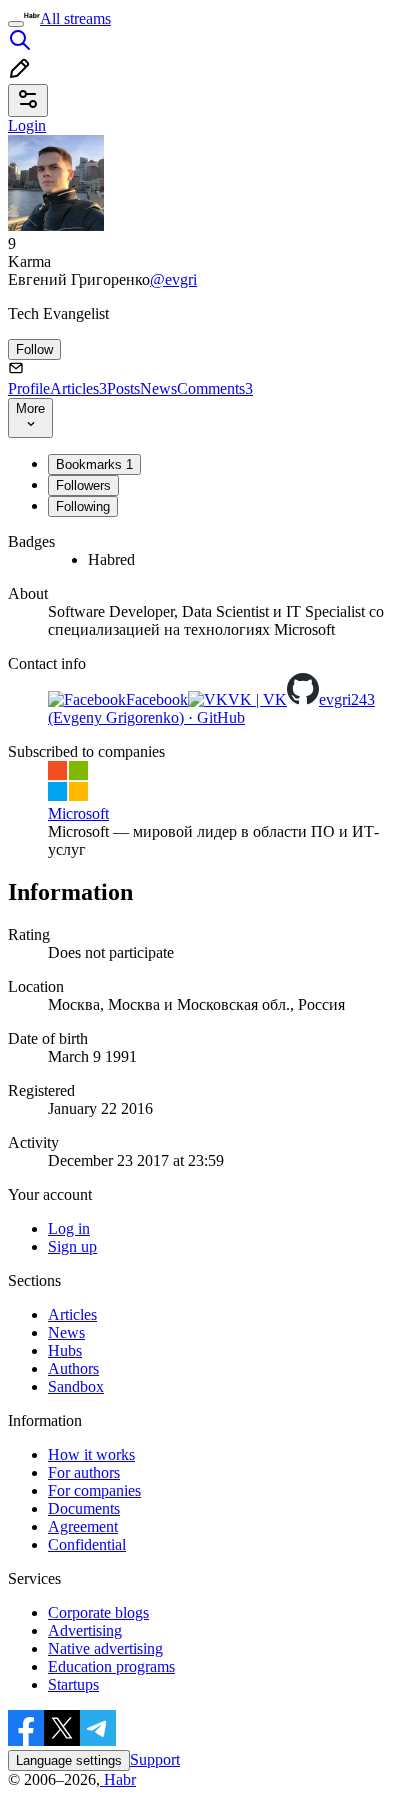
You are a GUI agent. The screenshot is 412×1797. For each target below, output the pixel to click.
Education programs (111, 1666)
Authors (73, 1368)
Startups (73, 1684)
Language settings (69, 1760)
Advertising (85, 1630)
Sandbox (76, 1386)
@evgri (173, 279)
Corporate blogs (98, 1612)
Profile (29, 388)
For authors (84, 1472)
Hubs (65, 1350)
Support (155, 1759)
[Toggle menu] (16, 24)
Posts (123, 388)
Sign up (72, 1246)
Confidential (87, 1544)
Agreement (83, 1526)
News (158, 388)
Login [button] (27, 125)
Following (83, 506)
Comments (215, 388)
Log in (69, 1228)
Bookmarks (94, 464)
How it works (91, 1454)
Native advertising (105, 1648)
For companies (94, 1490)
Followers (83, 485)
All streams (75, 18)
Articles (78, 388)
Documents (84, 1508)
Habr (118, 1779)
